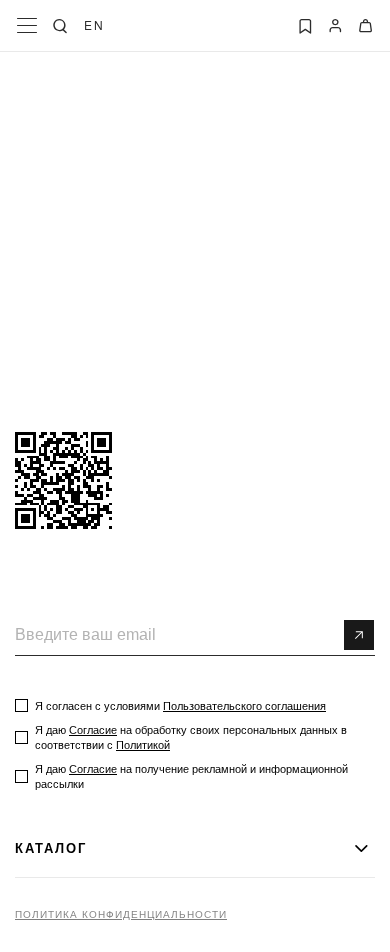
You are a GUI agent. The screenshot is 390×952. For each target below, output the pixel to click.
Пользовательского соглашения (244, 706)
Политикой (143, 745)
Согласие (93, 730)
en (94, 25)
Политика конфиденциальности (121, 915)
